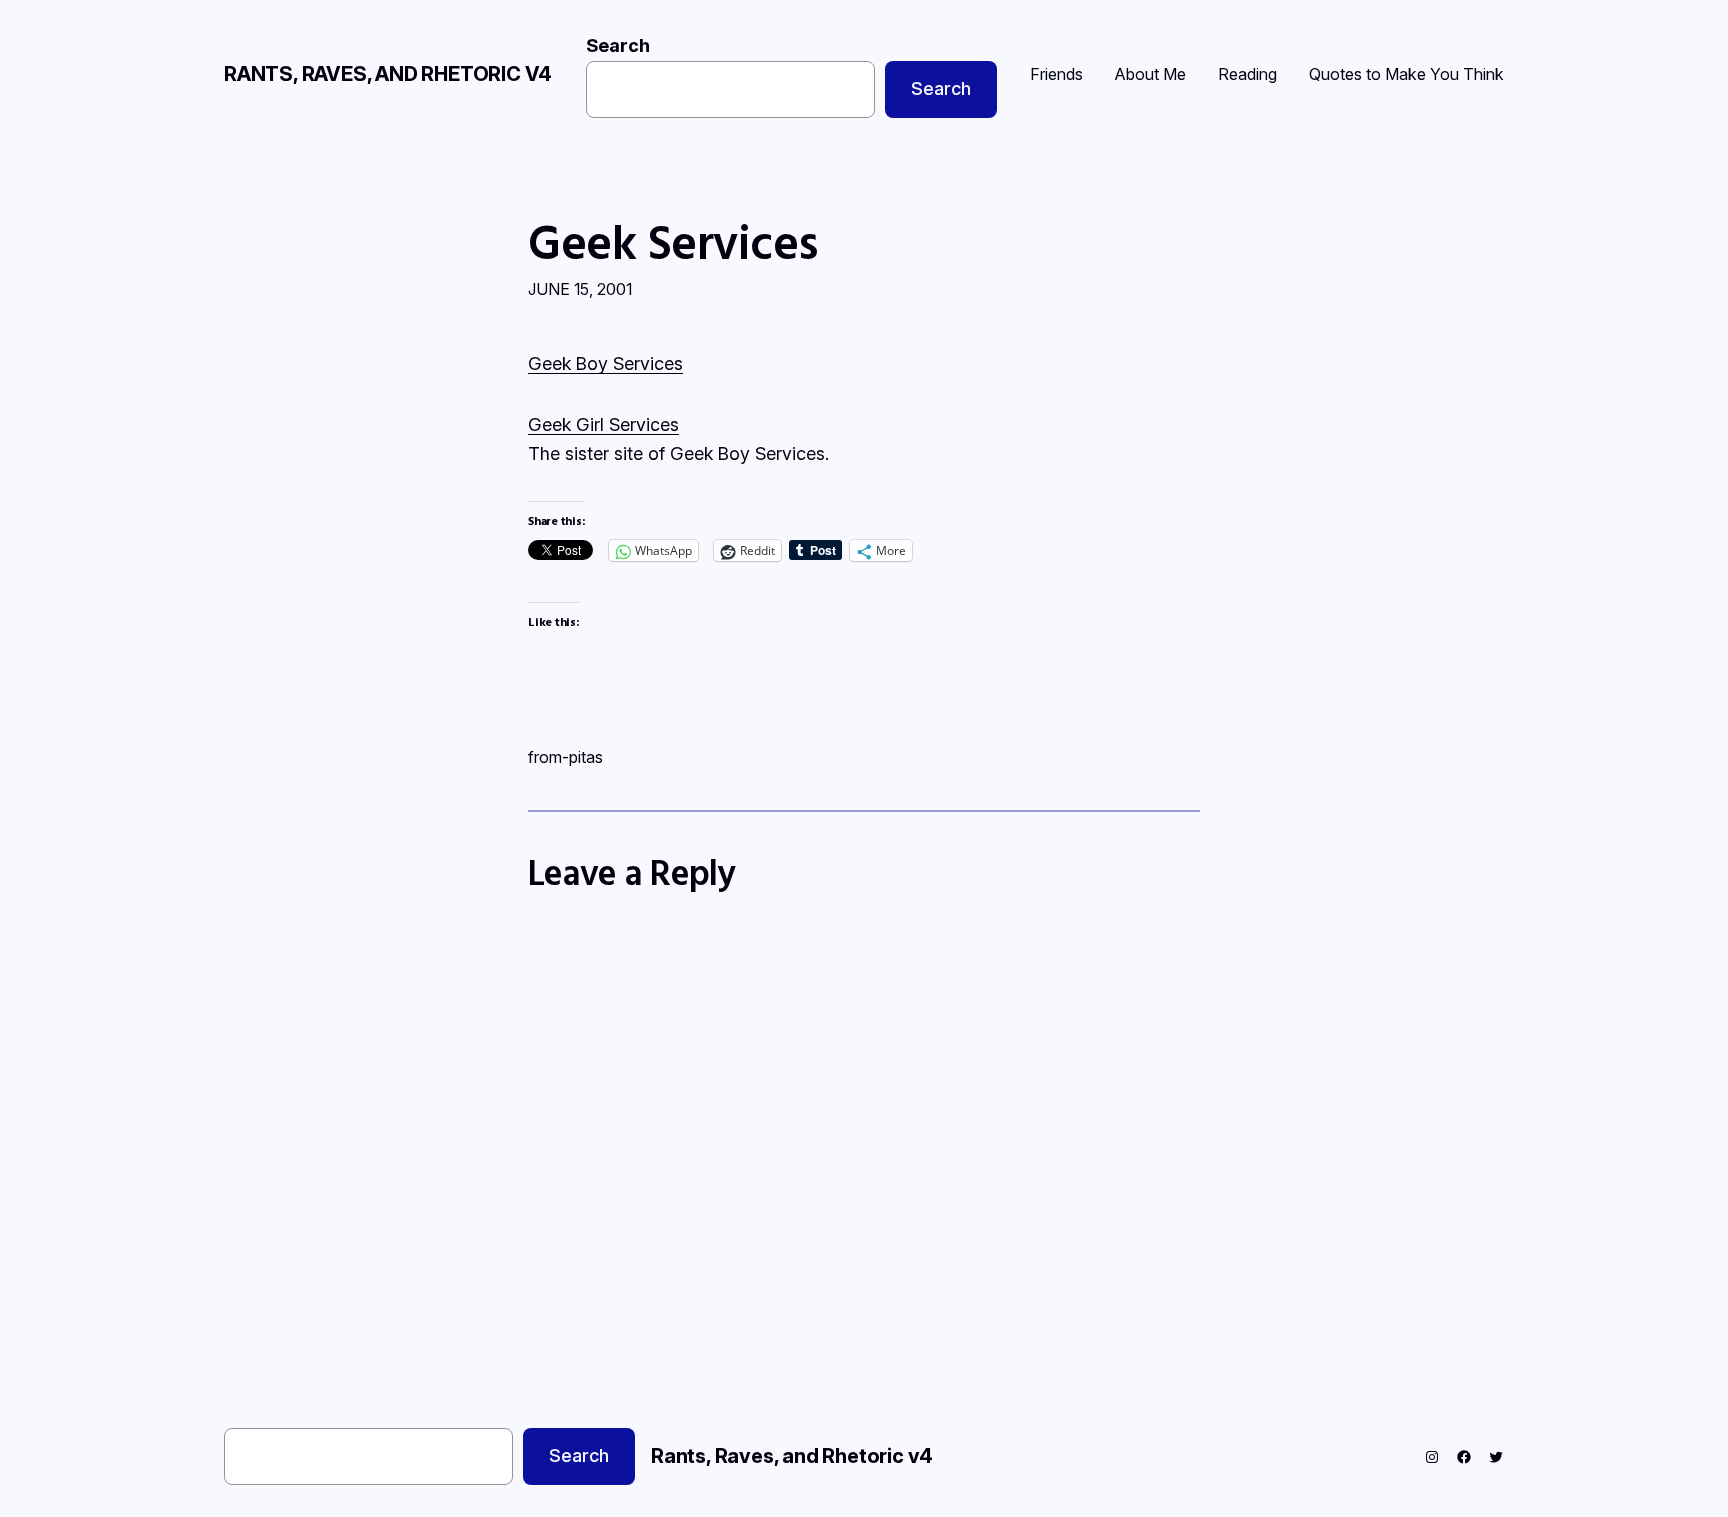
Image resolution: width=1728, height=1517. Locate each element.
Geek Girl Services (603, 424)
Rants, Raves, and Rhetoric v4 (388, 74)
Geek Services (673, 241)
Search (618, 45)
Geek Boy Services (605, 363)
